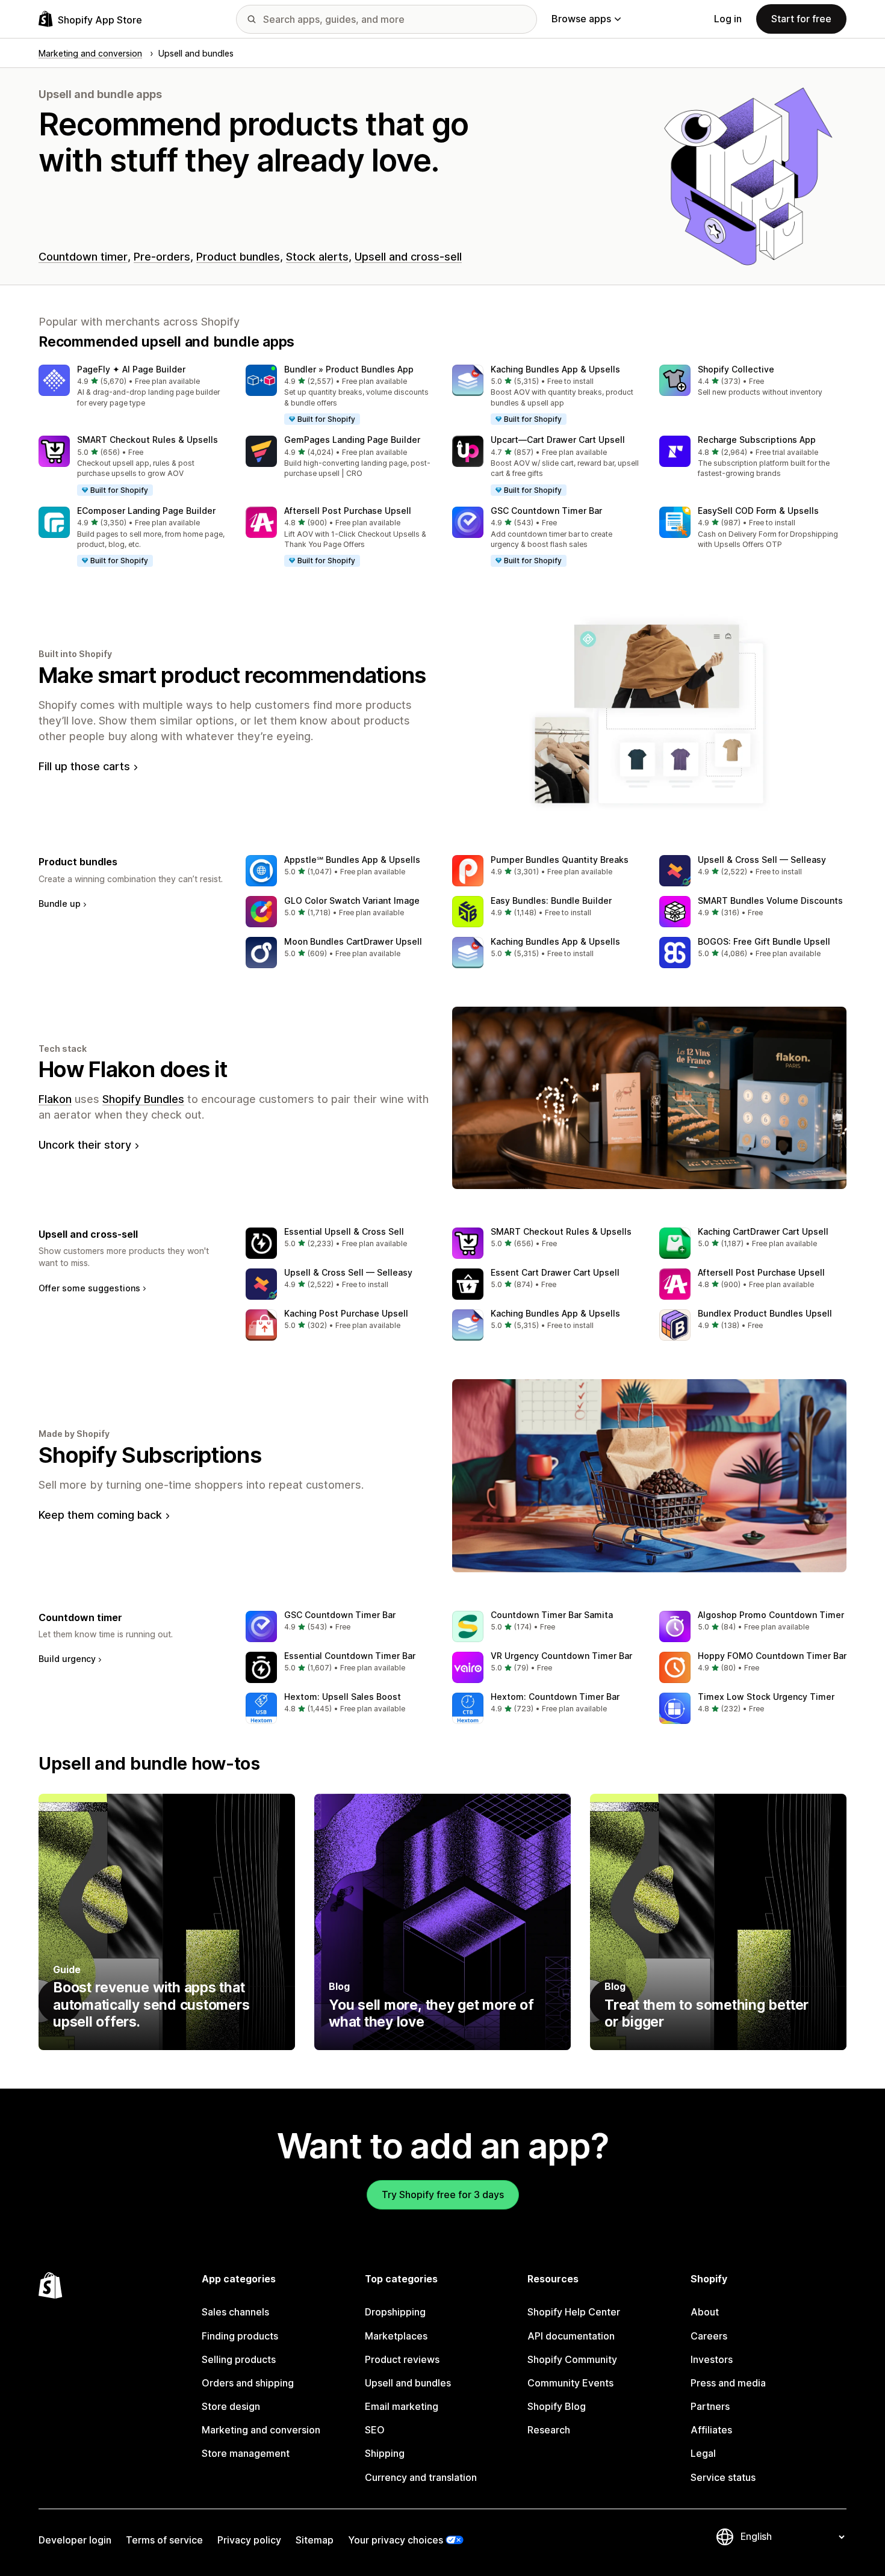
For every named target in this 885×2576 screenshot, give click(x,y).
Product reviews (402, 2359)
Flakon (55, 1099)
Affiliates (711, 2430)
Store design (231, 2406)
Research (549, 2430)
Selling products (239, 2359)
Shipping (385, 2453)
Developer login (75, 2540)
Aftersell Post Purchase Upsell (348, 511)
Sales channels (235, 2312)
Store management (246, 2453)
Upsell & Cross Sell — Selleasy (762, 860)
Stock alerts (317, 257)
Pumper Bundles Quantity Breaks (560, 860)
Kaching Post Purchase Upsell (346, 1313)
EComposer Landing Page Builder (146, 511)
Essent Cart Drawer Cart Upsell (555, 1272)
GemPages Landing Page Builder (352, 440)
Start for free (801, 19)
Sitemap (315, 2540)
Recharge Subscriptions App (757, 440)
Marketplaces (396, 2336)
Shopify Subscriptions (150, 1455)
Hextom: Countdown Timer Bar (555, 1697)
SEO (375, 2430)
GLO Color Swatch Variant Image (352, 900)
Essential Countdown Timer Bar (350, 1656)
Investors (712, 2359)
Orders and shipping (248, 2383)
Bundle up (60, 903)
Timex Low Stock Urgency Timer (766, 1697)
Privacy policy (249, 2540)
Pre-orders (162, 257)
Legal (703, 2453)
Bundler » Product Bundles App (349, 369)
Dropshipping (395, 2312)
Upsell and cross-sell (408, 257)
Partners (710, 2406)
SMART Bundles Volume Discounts (770, 900)
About (705, 2312)
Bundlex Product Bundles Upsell (765, 1313)
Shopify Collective (736, 369)
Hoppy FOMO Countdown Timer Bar (772, 1656)
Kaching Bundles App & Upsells (555, 369)
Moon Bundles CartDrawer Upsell (353, 941)
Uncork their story (85, 1145)
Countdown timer (83, 257)
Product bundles (238, 257)
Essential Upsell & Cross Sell (344, 1231)
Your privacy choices (396, 2540)
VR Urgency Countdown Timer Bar (561, 1656)
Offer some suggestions (89, 1288)
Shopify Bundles (143, 1099)
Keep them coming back (100, 1515)
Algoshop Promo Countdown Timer (771, 1615)
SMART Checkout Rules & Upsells (147, 440)
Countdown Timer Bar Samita (552, 1615)
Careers (709, 2336)
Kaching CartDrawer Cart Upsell (763, 1231)
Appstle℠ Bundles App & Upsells (352, 860)
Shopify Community (572, 2359)
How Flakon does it (133, 1069)
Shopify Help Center (574, 2312)
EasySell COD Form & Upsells (758, 511)
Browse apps (581, 19)
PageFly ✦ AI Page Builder (131, 369)
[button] (132, 387)
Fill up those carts (84, 766)
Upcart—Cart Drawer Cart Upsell (558, 440)
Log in (728, 19)
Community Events (570, 2383)
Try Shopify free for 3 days (443, 2195)
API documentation (571, 2336)
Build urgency (67, 1659)
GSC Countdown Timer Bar (546, 511)
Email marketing (402, 2406)
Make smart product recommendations (232, 675)
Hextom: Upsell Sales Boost (343, 1697)
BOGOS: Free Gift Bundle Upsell (764, 941)
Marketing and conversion (261, 2430)
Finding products (240, 2336)
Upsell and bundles (408, 2383)
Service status (723, 2477)
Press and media (728, 2383)
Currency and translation (421, 2477)
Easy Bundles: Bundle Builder (551, 900)
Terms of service (164, 2540)
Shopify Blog (557, 2406)
